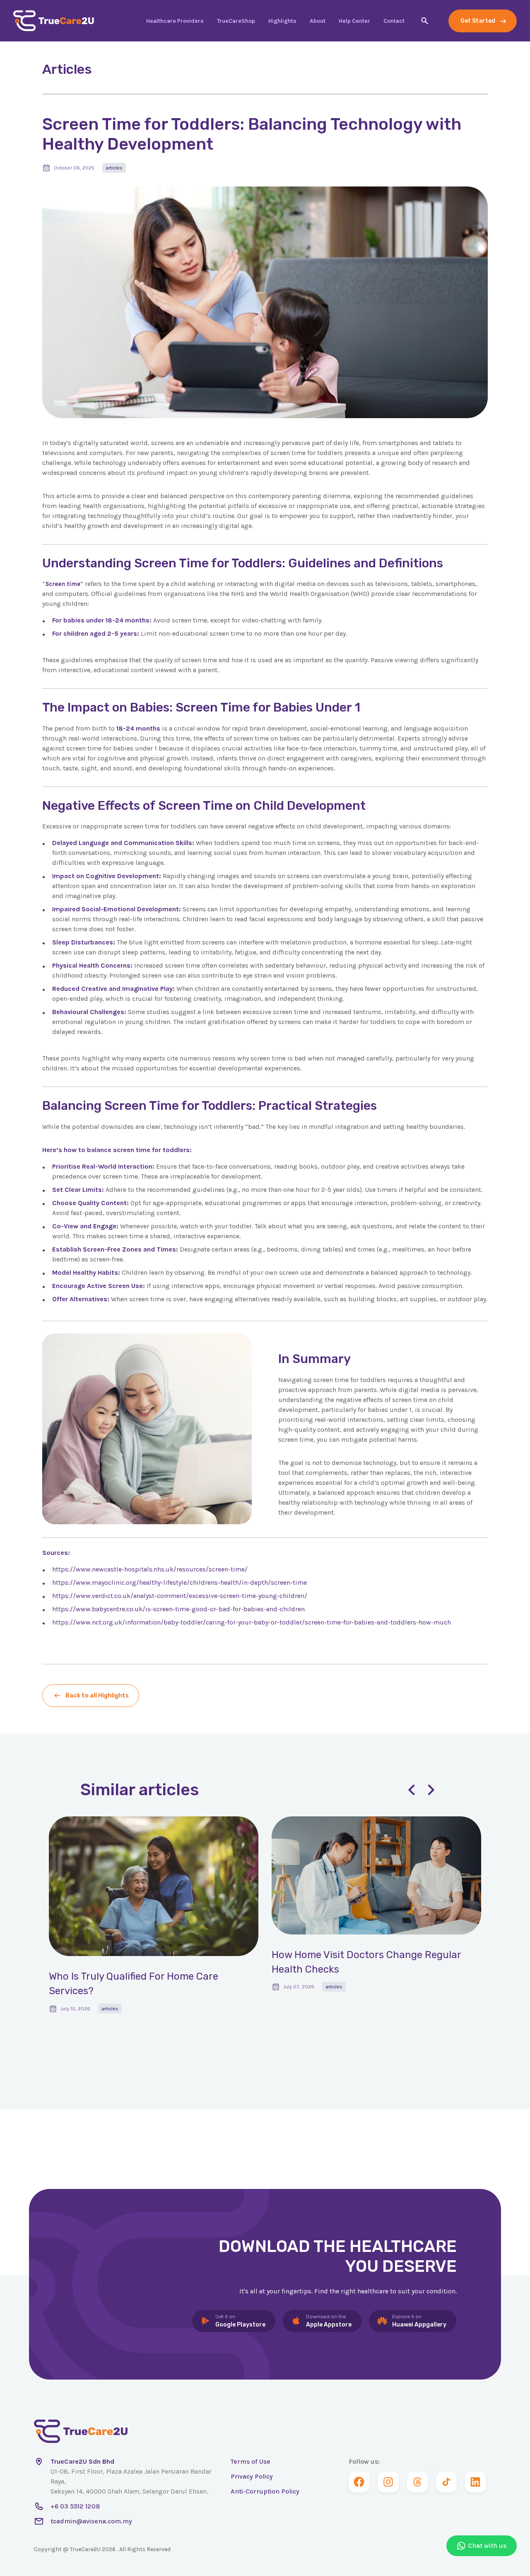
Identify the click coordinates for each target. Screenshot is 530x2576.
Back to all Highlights (97, 1696)
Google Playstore (240, 2321)
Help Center (354, 21)
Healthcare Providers (175, 21)
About (318, 21)
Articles (114, 168)
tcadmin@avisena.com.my (91, 2521)
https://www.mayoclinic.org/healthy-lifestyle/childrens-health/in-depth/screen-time (179, 1582)
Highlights (282, 21)
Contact (394, 21)
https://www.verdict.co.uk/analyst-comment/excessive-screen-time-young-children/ (180, 1596)
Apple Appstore (329, 2321)
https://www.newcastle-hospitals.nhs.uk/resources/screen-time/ (150, 1569)
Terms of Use (251, 2461)
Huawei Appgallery (419, 2321)
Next (431, 1790)
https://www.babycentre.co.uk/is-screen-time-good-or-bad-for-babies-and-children (178, 1609)
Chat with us (487, 2546)
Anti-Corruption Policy (265, 2491)
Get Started (478, 21)
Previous (411, 1790)
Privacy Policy (252, 2476)
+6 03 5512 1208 (75, 2506)
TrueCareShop (236, 21)
